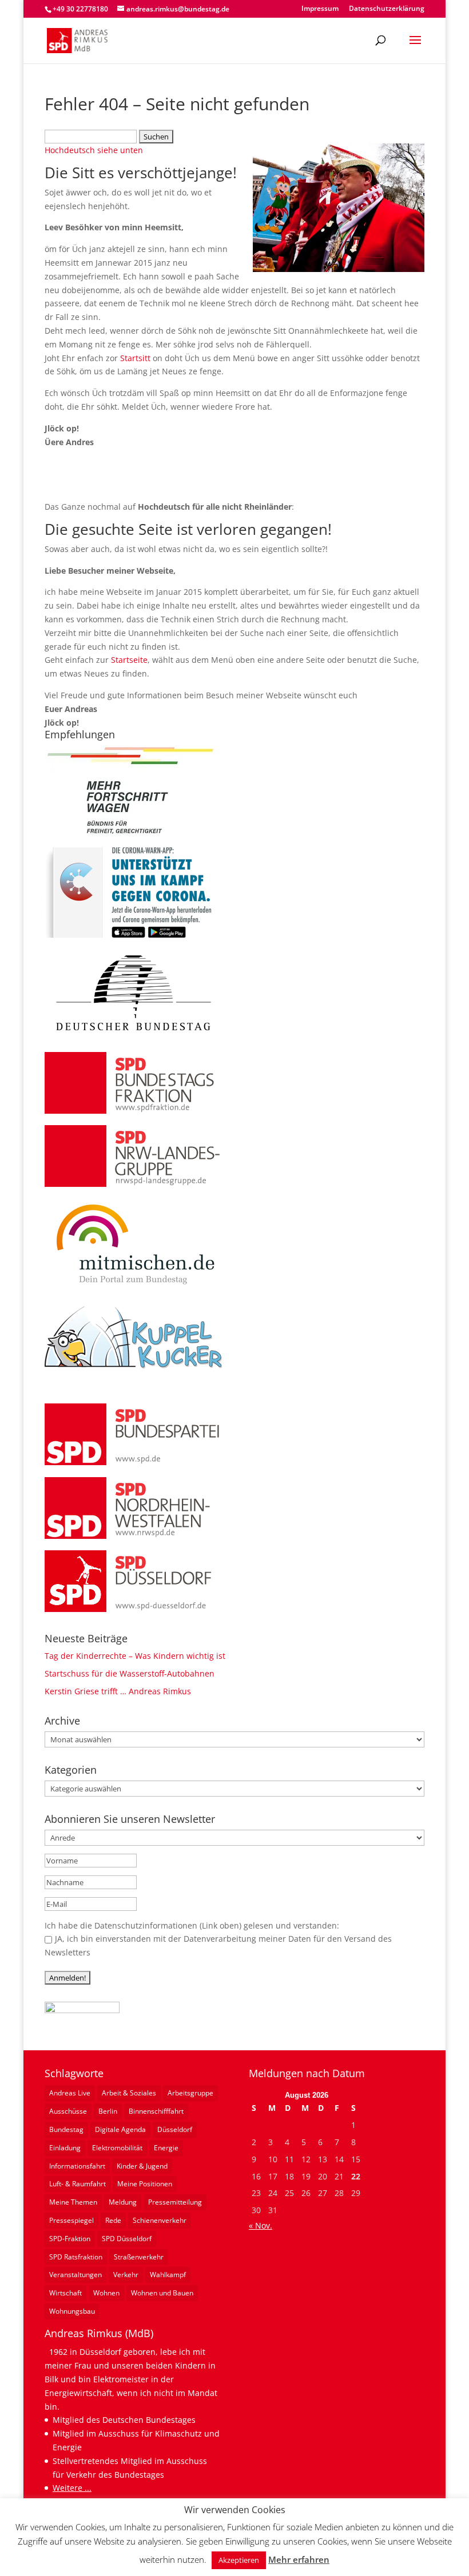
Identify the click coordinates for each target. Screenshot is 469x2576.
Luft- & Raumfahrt (77, 2184)
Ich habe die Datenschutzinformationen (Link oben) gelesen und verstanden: (192, 1925)
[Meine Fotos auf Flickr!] (82, 2010)
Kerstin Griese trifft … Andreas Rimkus (118, 1691)
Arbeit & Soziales (129, 2093)
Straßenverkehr (139, 2257)
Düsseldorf (175, 2129)
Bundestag (66, 2129)
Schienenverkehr (160, 2220)
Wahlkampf (168, 2275)
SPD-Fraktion (70, 2239)
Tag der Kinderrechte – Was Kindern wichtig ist (135, 1656)
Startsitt (135, 358)
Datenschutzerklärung (387, 9)
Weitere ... (72, 2488)
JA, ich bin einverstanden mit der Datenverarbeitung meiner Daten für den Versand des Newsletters (218, 1945)
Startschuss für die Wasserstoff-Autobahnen (130, 1673)
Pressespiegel (71, 2220)
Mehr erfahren (299, 2559)
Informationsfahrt (77, 2166)
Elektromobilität (117, 2148)
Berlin (108, 2111)
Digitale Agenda (120, 2129)
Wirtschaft (65, 2293)
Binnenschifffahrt (156, 2111)
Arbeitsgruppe (190, 2093)
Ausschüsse (68, 2111)
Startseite (129, 660)
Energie (166, 2148)
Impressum (320, 9)
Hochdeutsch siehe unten (94, 150)
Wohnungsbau (72, 2311)
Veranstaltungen (75, 2275)
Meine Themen (73, 2202)
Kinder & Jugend (142, 2166)
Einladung (65, 2148)
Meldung (123, 2202)
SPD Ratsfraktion (76, 2257)
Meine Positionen (145, 2184)
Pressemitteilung (175, 2202)
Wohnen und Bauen (162, 2293)
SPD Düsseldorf (127, 2239)
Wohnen (106, 2293)
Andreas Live (70, 2093)
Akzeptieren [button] (239, 2560)
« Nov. (261, 2225)
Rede (113, 2220)
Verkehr (126, 2275)
